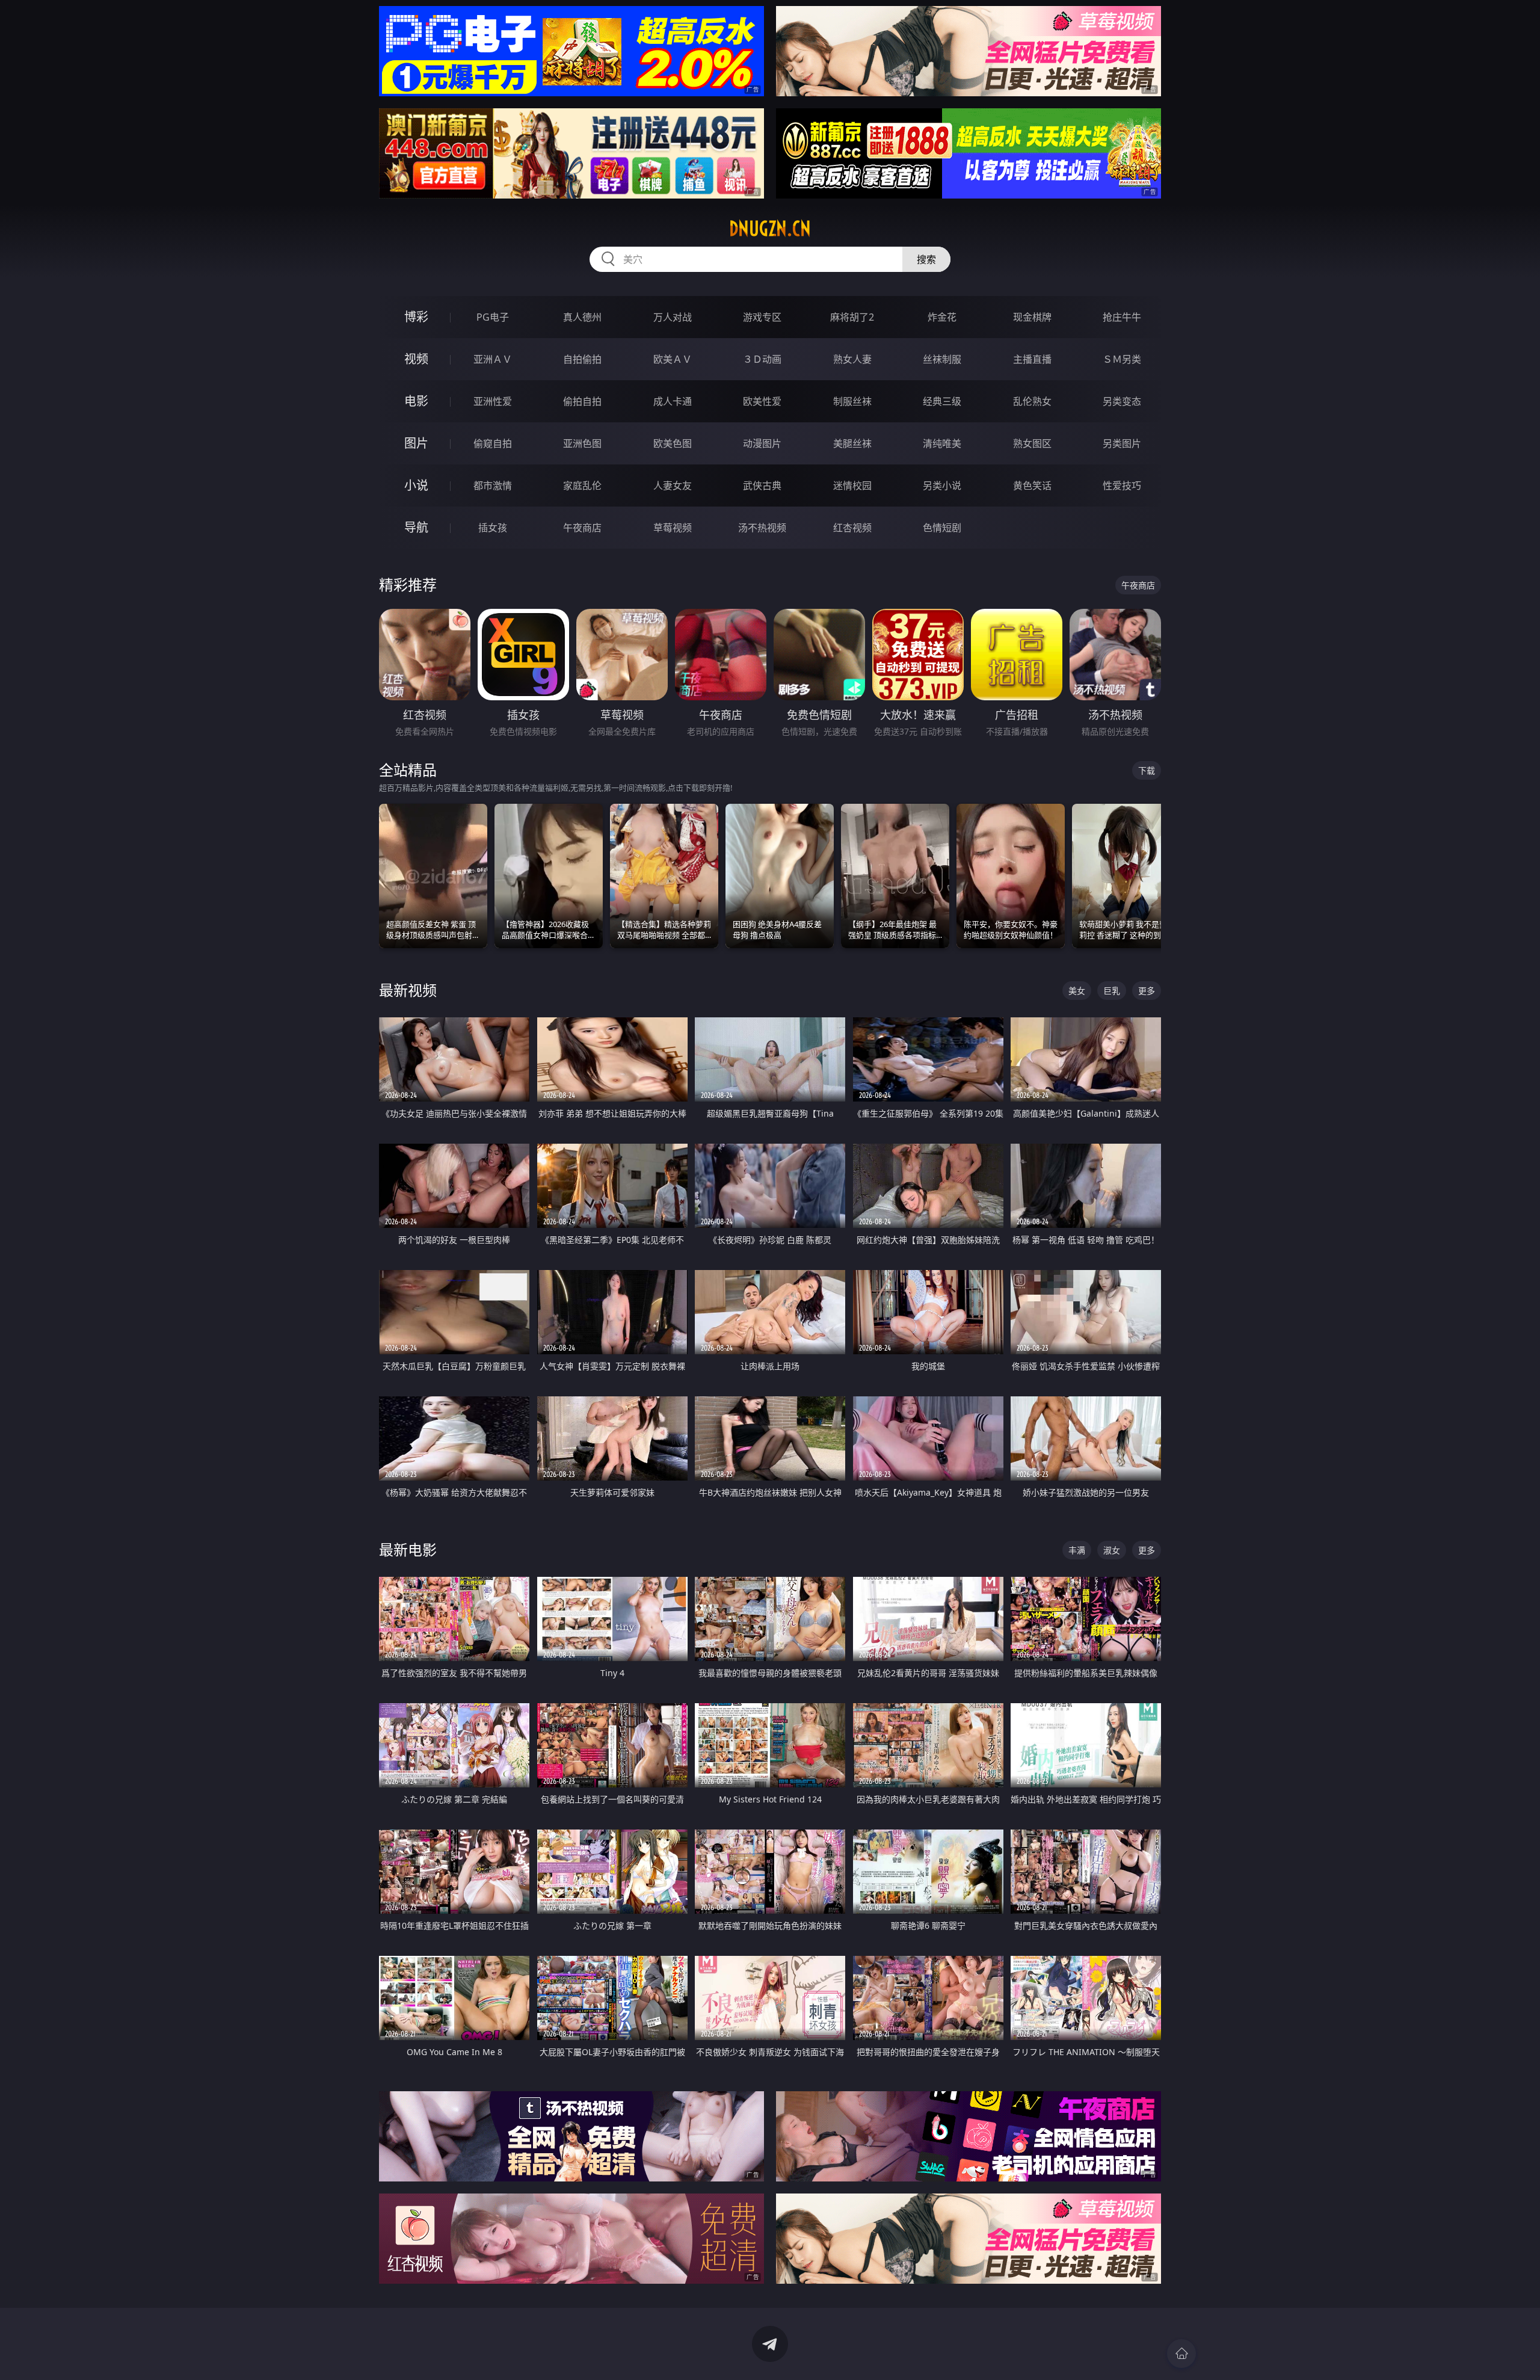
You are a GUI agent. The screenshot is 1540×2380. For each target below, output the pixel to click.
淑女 (1112, 1550)
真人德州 (582, 317)
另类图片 (1122, 443)
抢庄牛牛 (1122, 317)
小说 (416, 485)
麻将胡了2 (852, 317)
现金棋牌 (1032, 317)
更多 (1147, 991)
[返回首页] (1181, 2354)
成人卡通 (673, 401)
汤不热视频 (762, 528)
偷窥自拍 (493, 443)
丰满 (1077, 1550)
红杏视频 (852, 528)
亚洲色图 (582, 443)
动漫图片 (762, 443)
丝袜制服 (942, 359)
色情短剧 (942, 528)
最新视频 (408, 990)
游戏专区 (762, 317)
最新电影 (408, 1549)
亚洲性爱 (493, 401)
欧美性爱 (762, 401)
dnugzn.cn (770, 229)
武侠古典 (762, 486)
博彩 (416, 317)
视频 (416, 359)
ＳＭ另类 (1122, 359)
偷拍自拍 (582, 401)
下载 (1147, 770)
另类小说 (942, 486)
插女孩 (493, 528)
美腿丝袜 (852, 443)
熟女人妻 (852, 359)
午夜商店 (582, 528)
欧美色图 (673, 443)
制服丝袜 (852, 401)
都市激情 (493, 486)
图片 (416, 443)
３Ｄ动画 (762, 359)
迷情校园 (852, 486)
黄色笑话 (1032, 486)
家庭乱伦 (582, 486)
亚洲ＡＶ (493, 359)
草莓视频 (673, 528)
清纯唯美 (942, 443)
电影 (416, 401)
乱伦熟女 (1032, 401)
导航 (416, 527)
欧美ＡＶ (673, 359)
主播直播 (1032, 359)
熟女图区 (1032, 443)
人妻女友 (673, 486)
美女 (1077, 991)
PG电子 (493, 317)
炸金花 (942, 317)
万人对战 (673, 317)
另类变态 (1122, 401)
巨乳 (1112, 991)
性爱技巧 (1122, 486)
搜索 (926, 259)
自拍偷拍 (582, 359)
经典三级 (942, 401)
